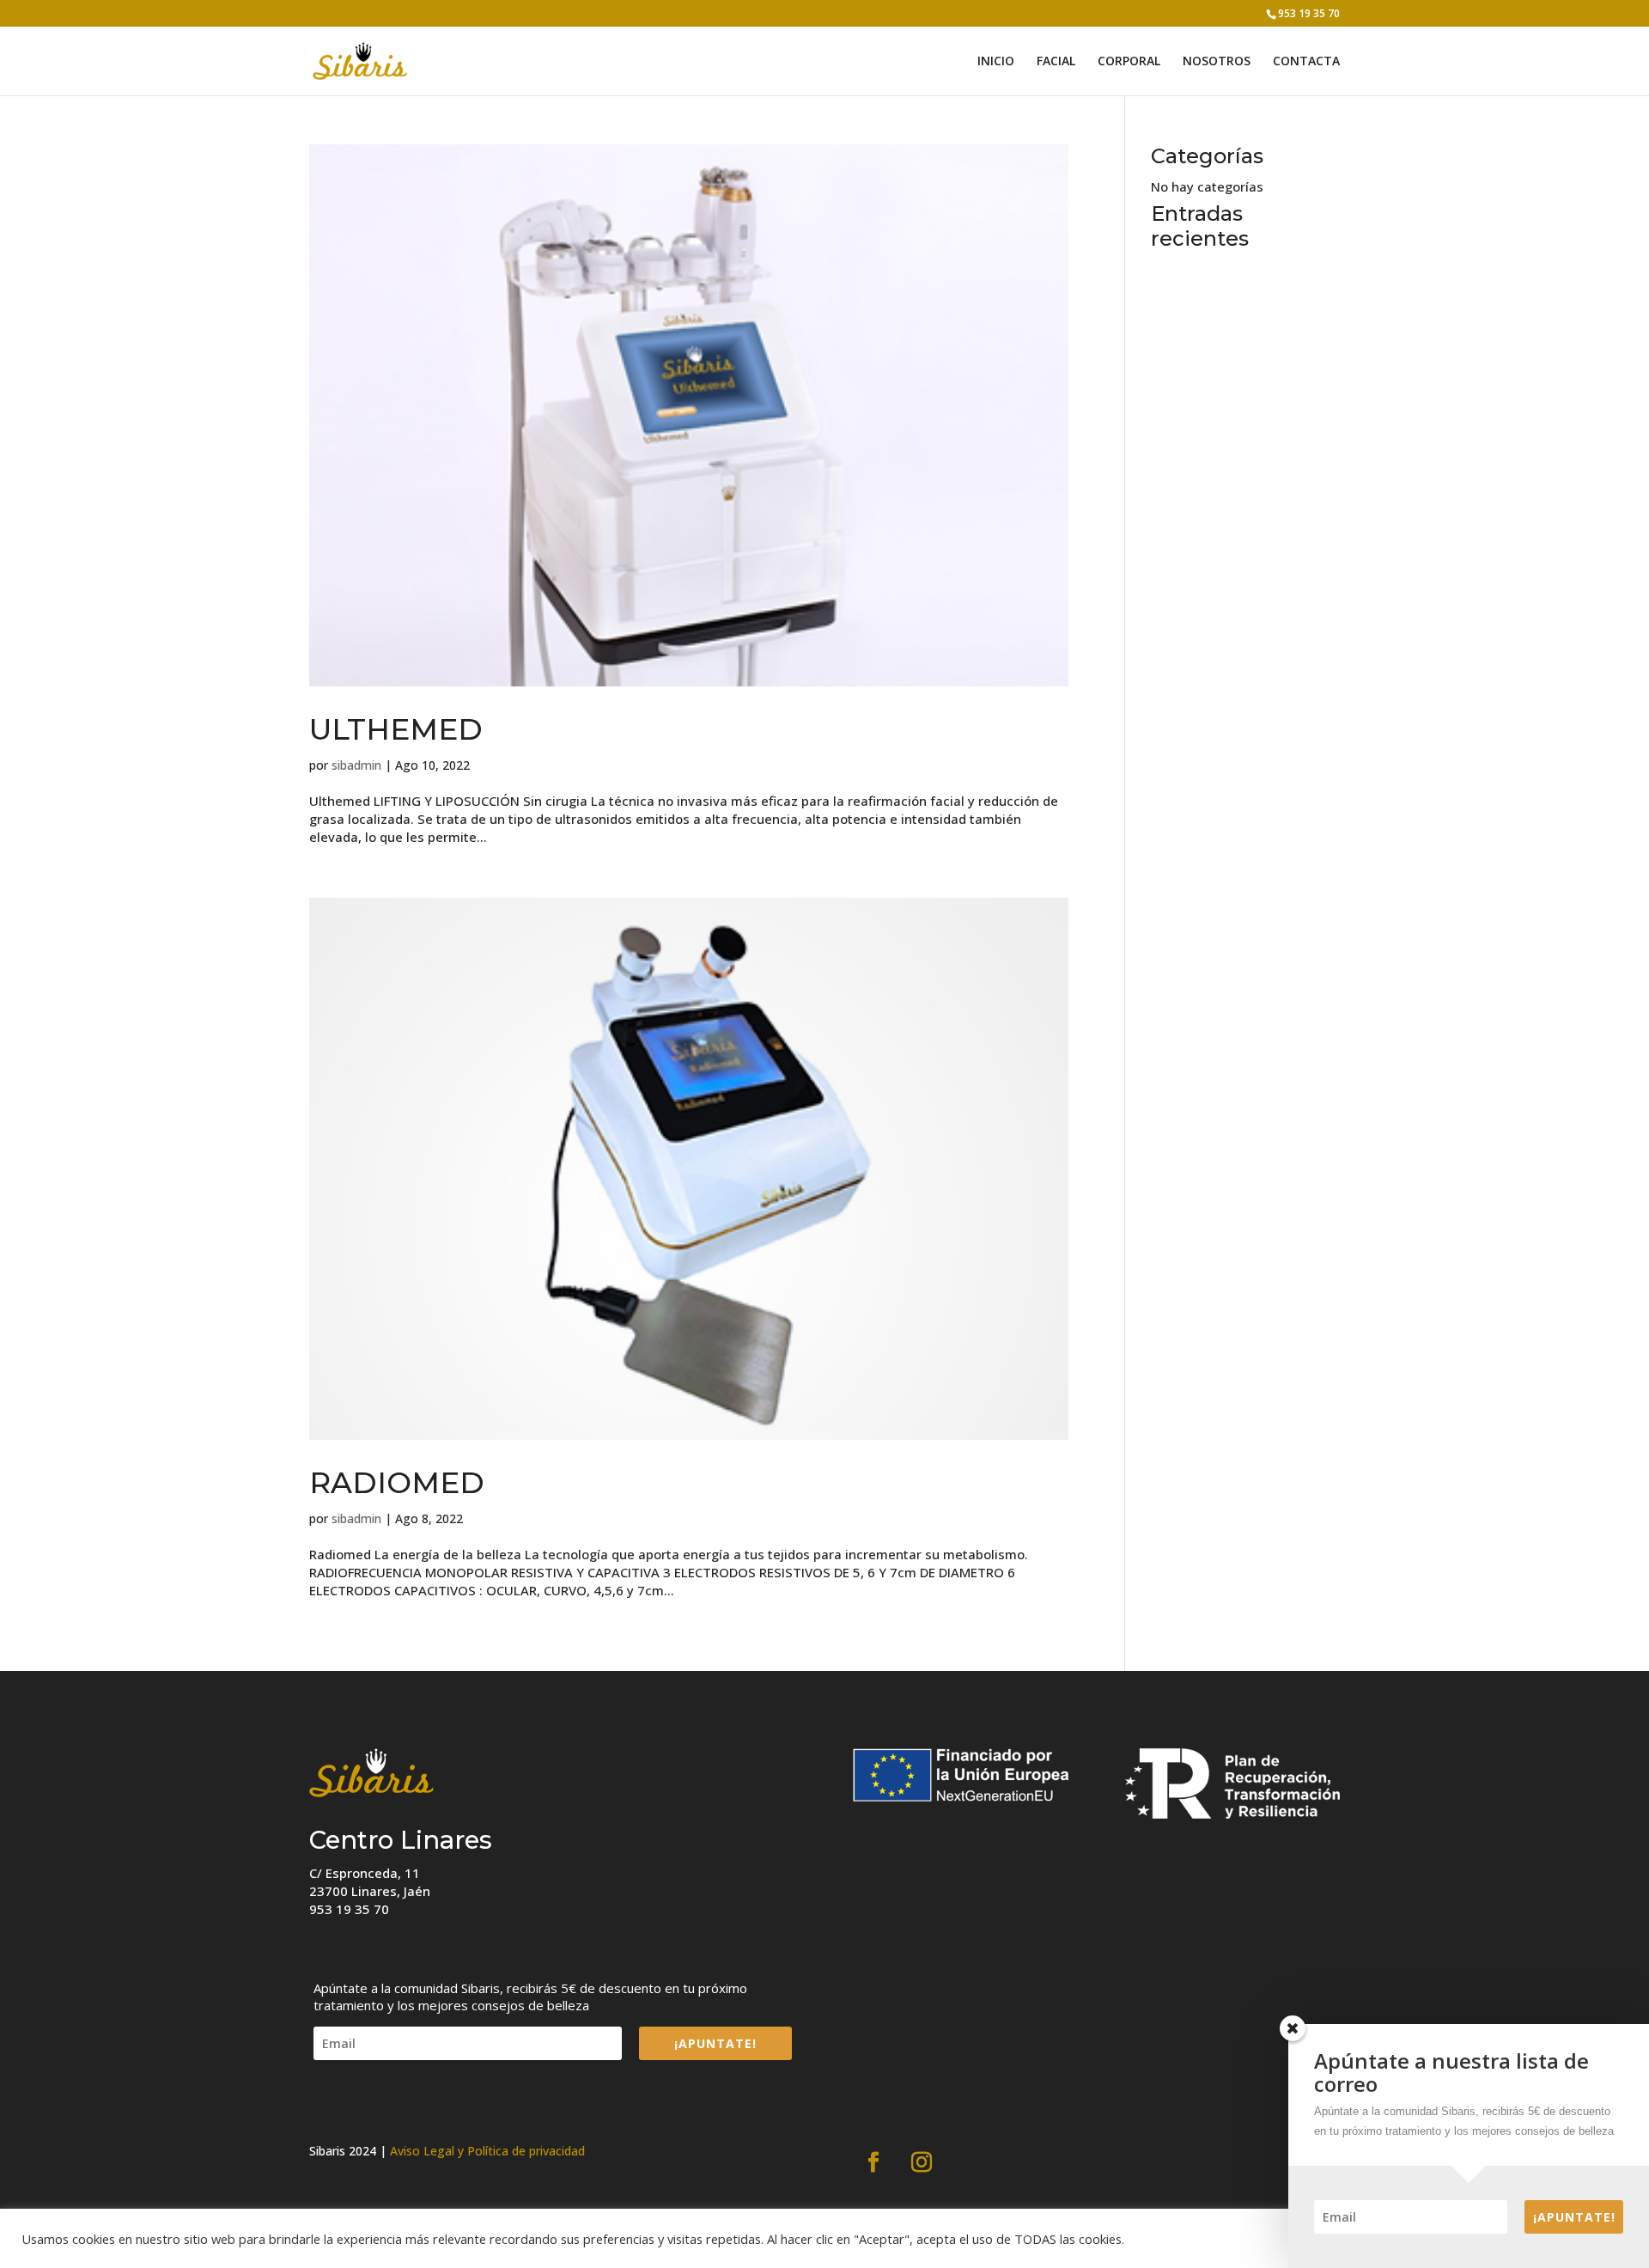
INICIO (996, 62)
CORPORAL (1129, 62)
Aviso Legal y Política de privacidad (487, 2151)
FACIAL (1056, 62)
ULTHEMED (396, 729)
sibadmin (356, 765)
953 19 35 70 (1309, 13)
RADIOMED (401, 1483)
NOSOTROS (1217, 62)
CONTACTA (1306, 62)
